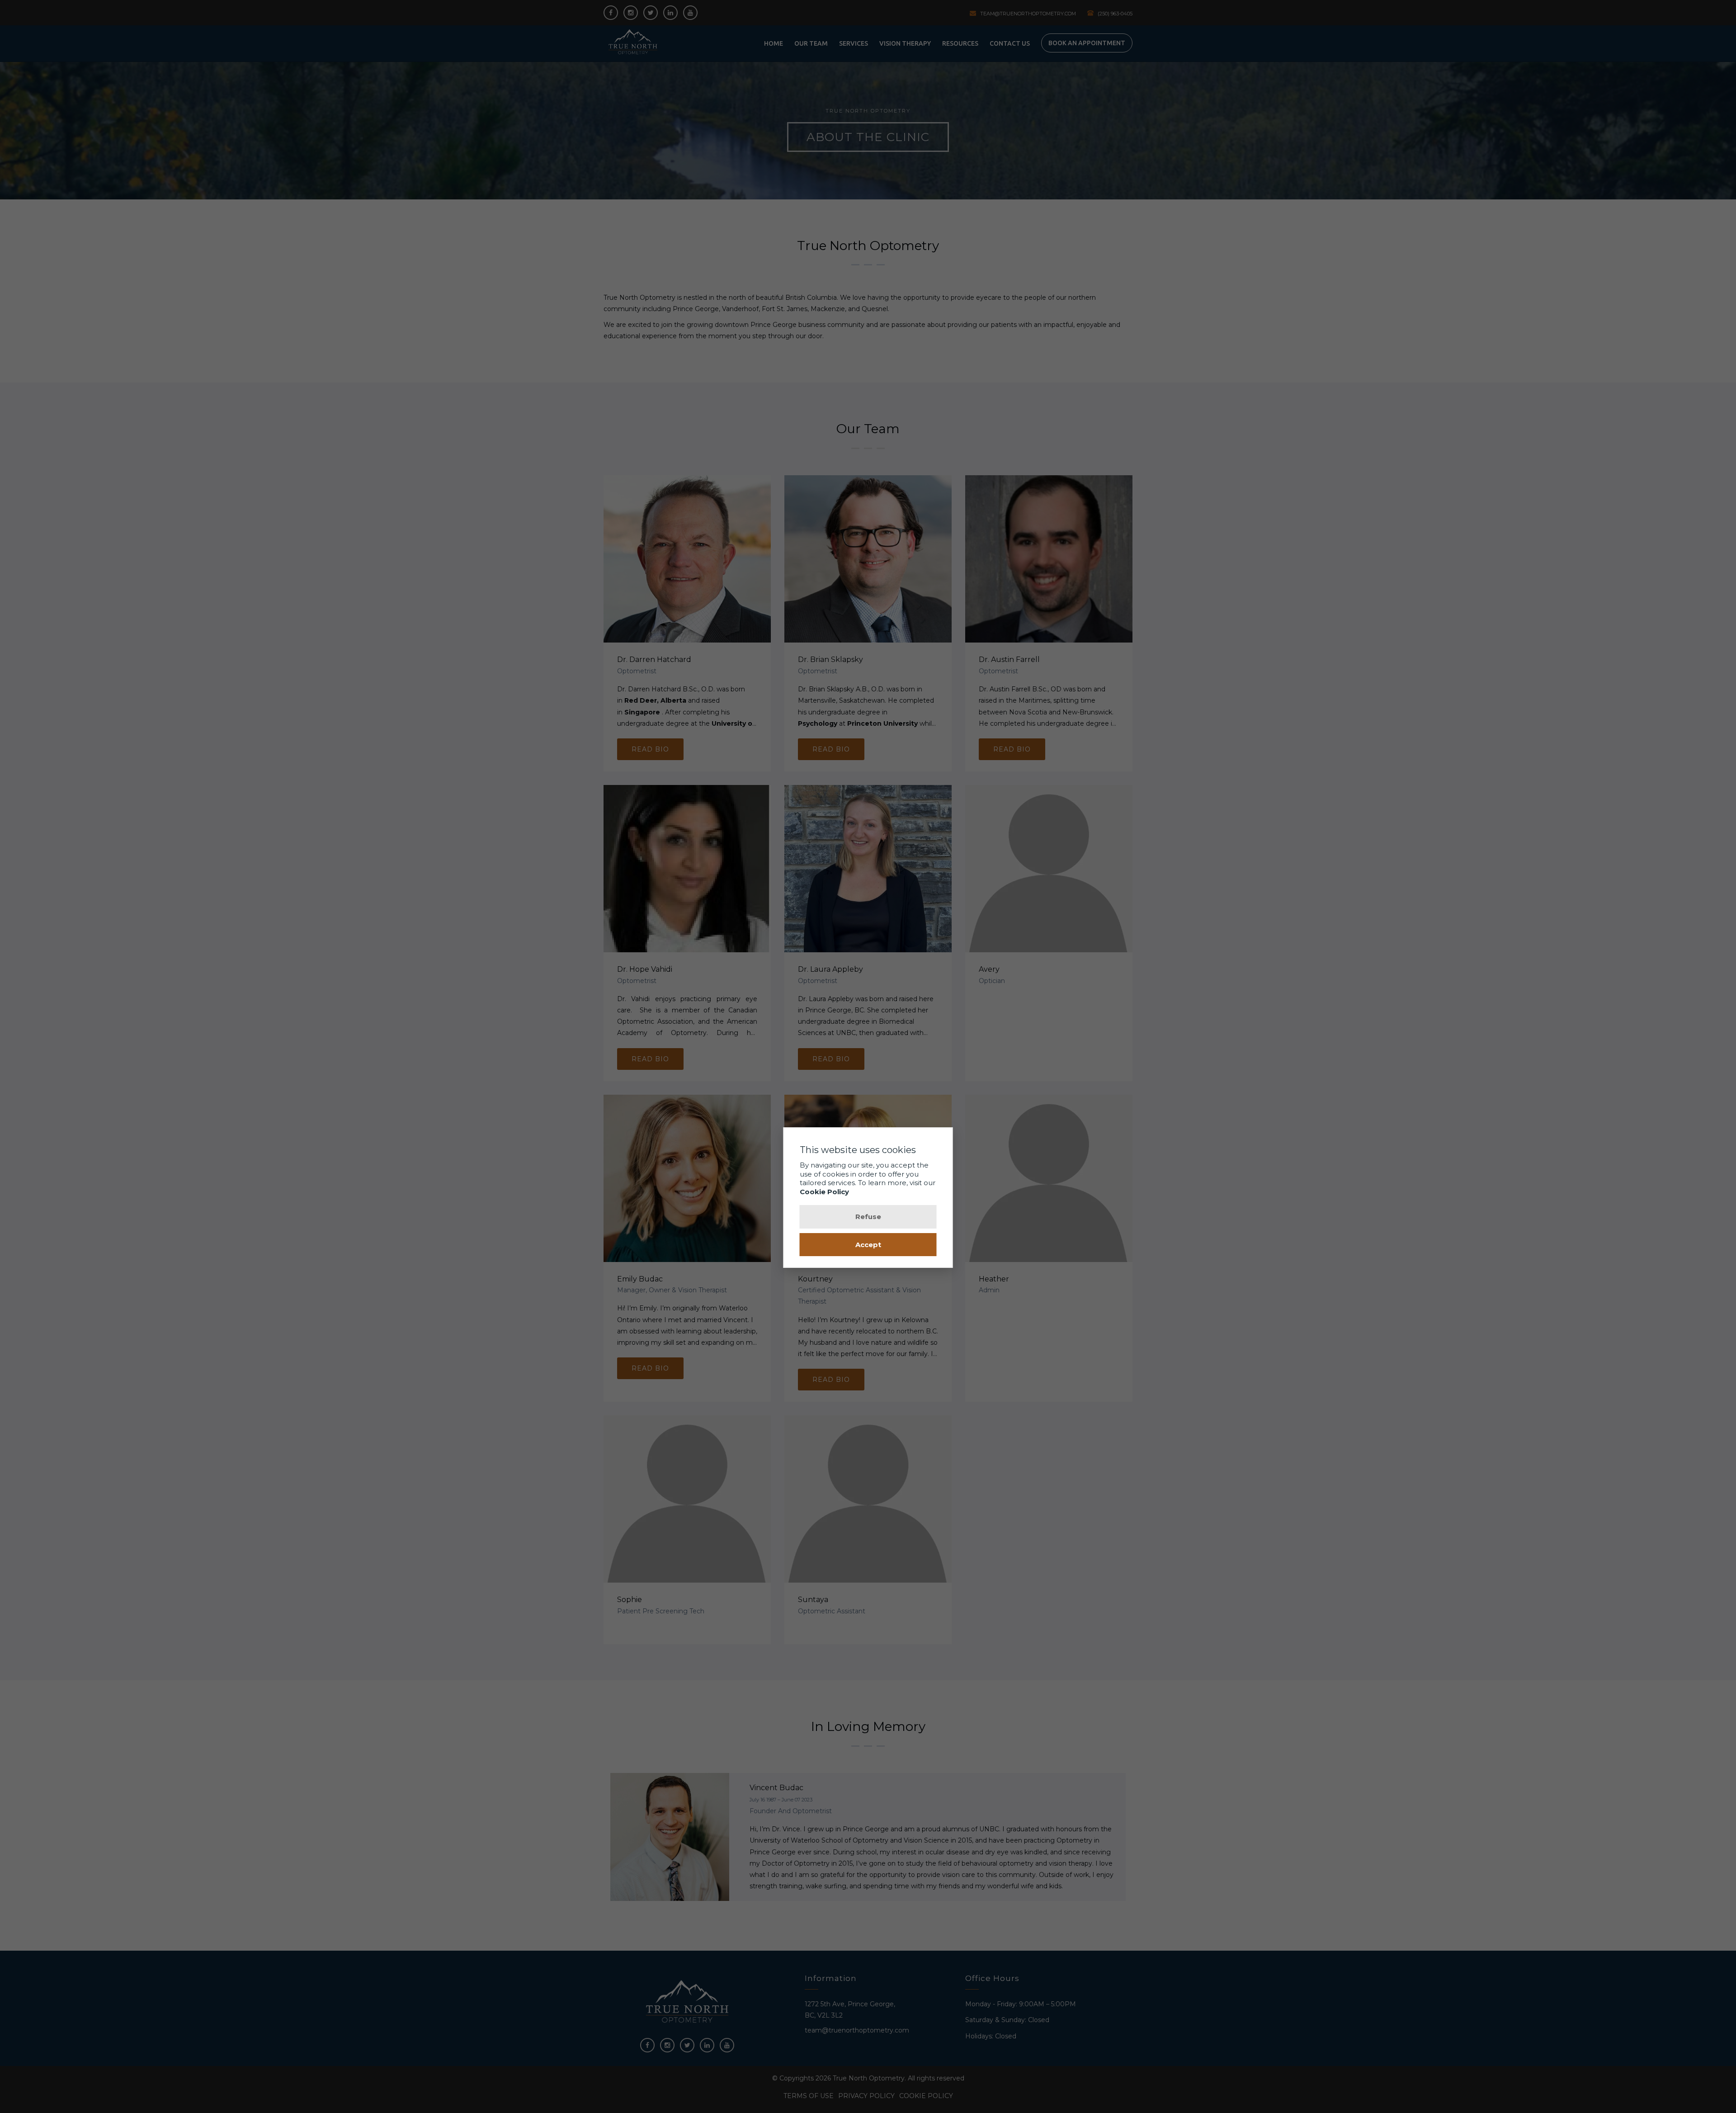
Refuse (868, 1217)
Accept (868, 1245)
